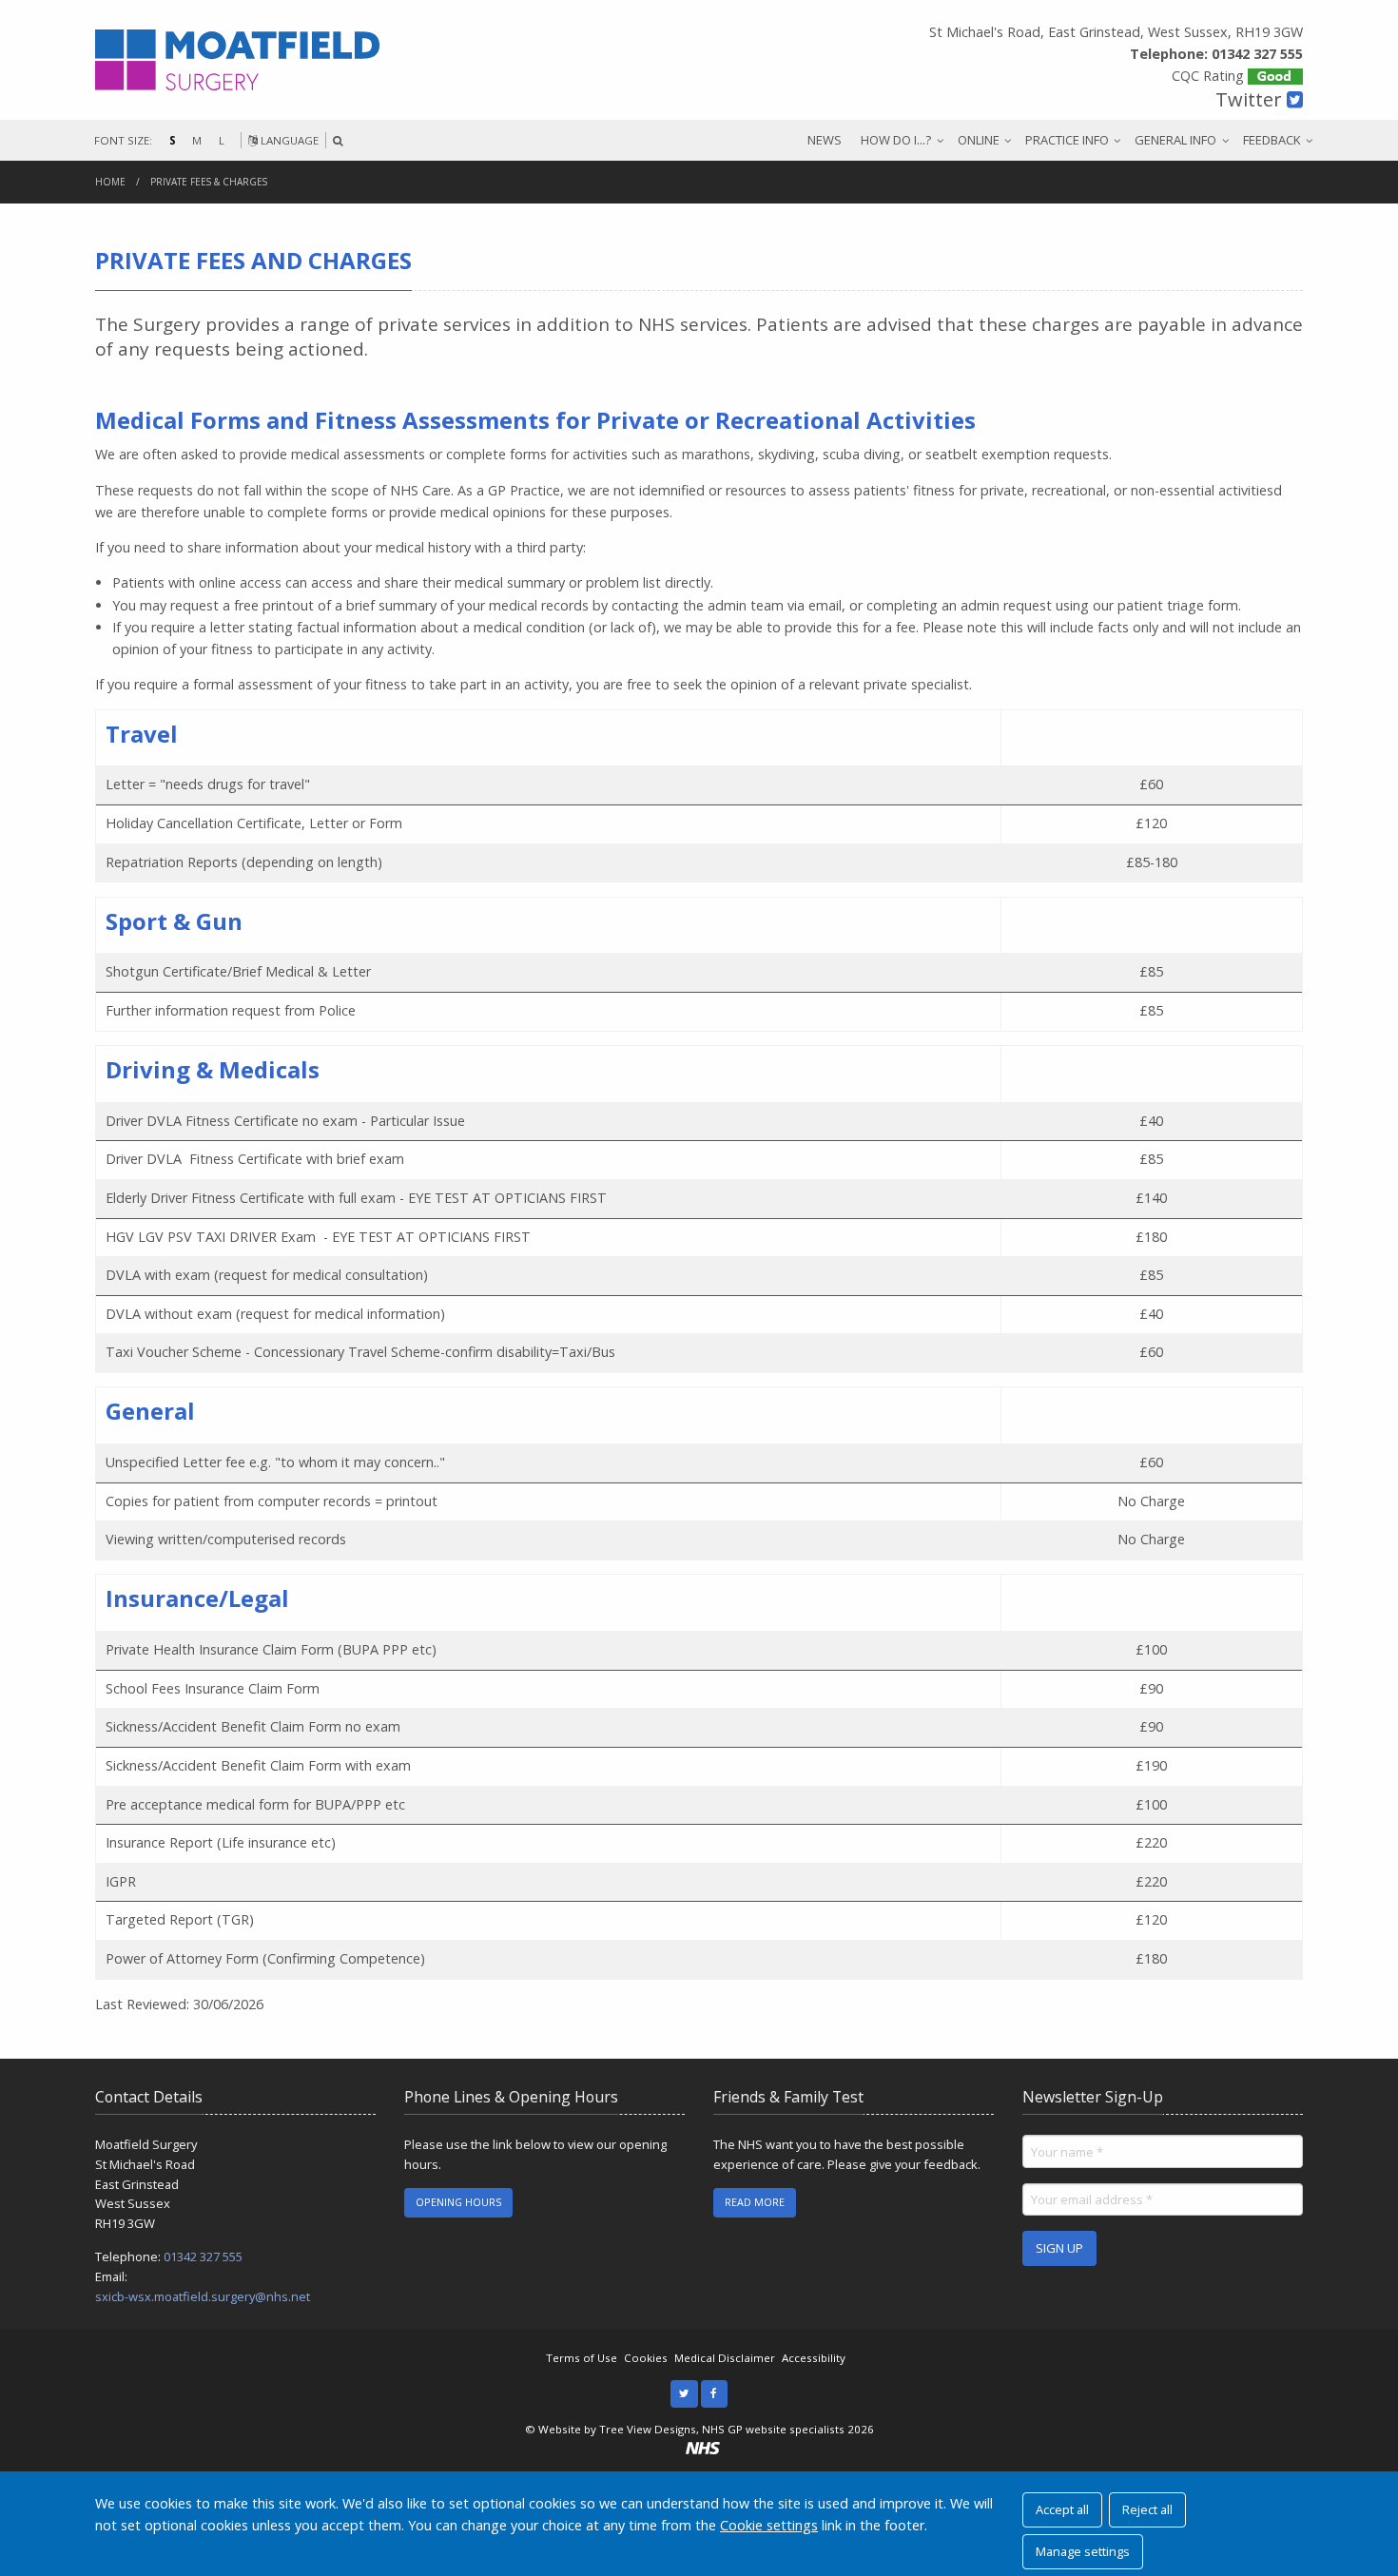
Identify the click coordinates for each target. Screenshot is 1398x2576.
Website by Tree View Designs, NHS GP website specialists (691, 2429)
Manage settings (1083, 2551)
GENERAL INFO (1175, 140)
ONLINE (979, 140)
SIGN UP (1059, 2248)
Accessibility (814, 2358)
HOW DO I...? (896, 140)
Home (110, 182)
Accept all (1062, 2509)
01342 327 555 (203, 2256)
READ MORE (755, 2202)
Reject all (1147, 2509)
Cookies (646, 2358)
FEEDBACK (1272, 140)
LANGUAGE (288, 140)
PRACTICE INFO (1067, 140)
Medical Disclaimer (725, 2358)
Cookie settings (769, 2525)
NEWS (825, 140)
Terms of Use (582, 2358)
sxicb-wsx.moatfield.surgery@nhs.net (203, 2296)
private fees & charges (209, 182)
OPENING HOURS (458, 2202)
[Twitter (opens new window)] (684, 2394)
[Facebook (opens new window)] (715, 2394)
